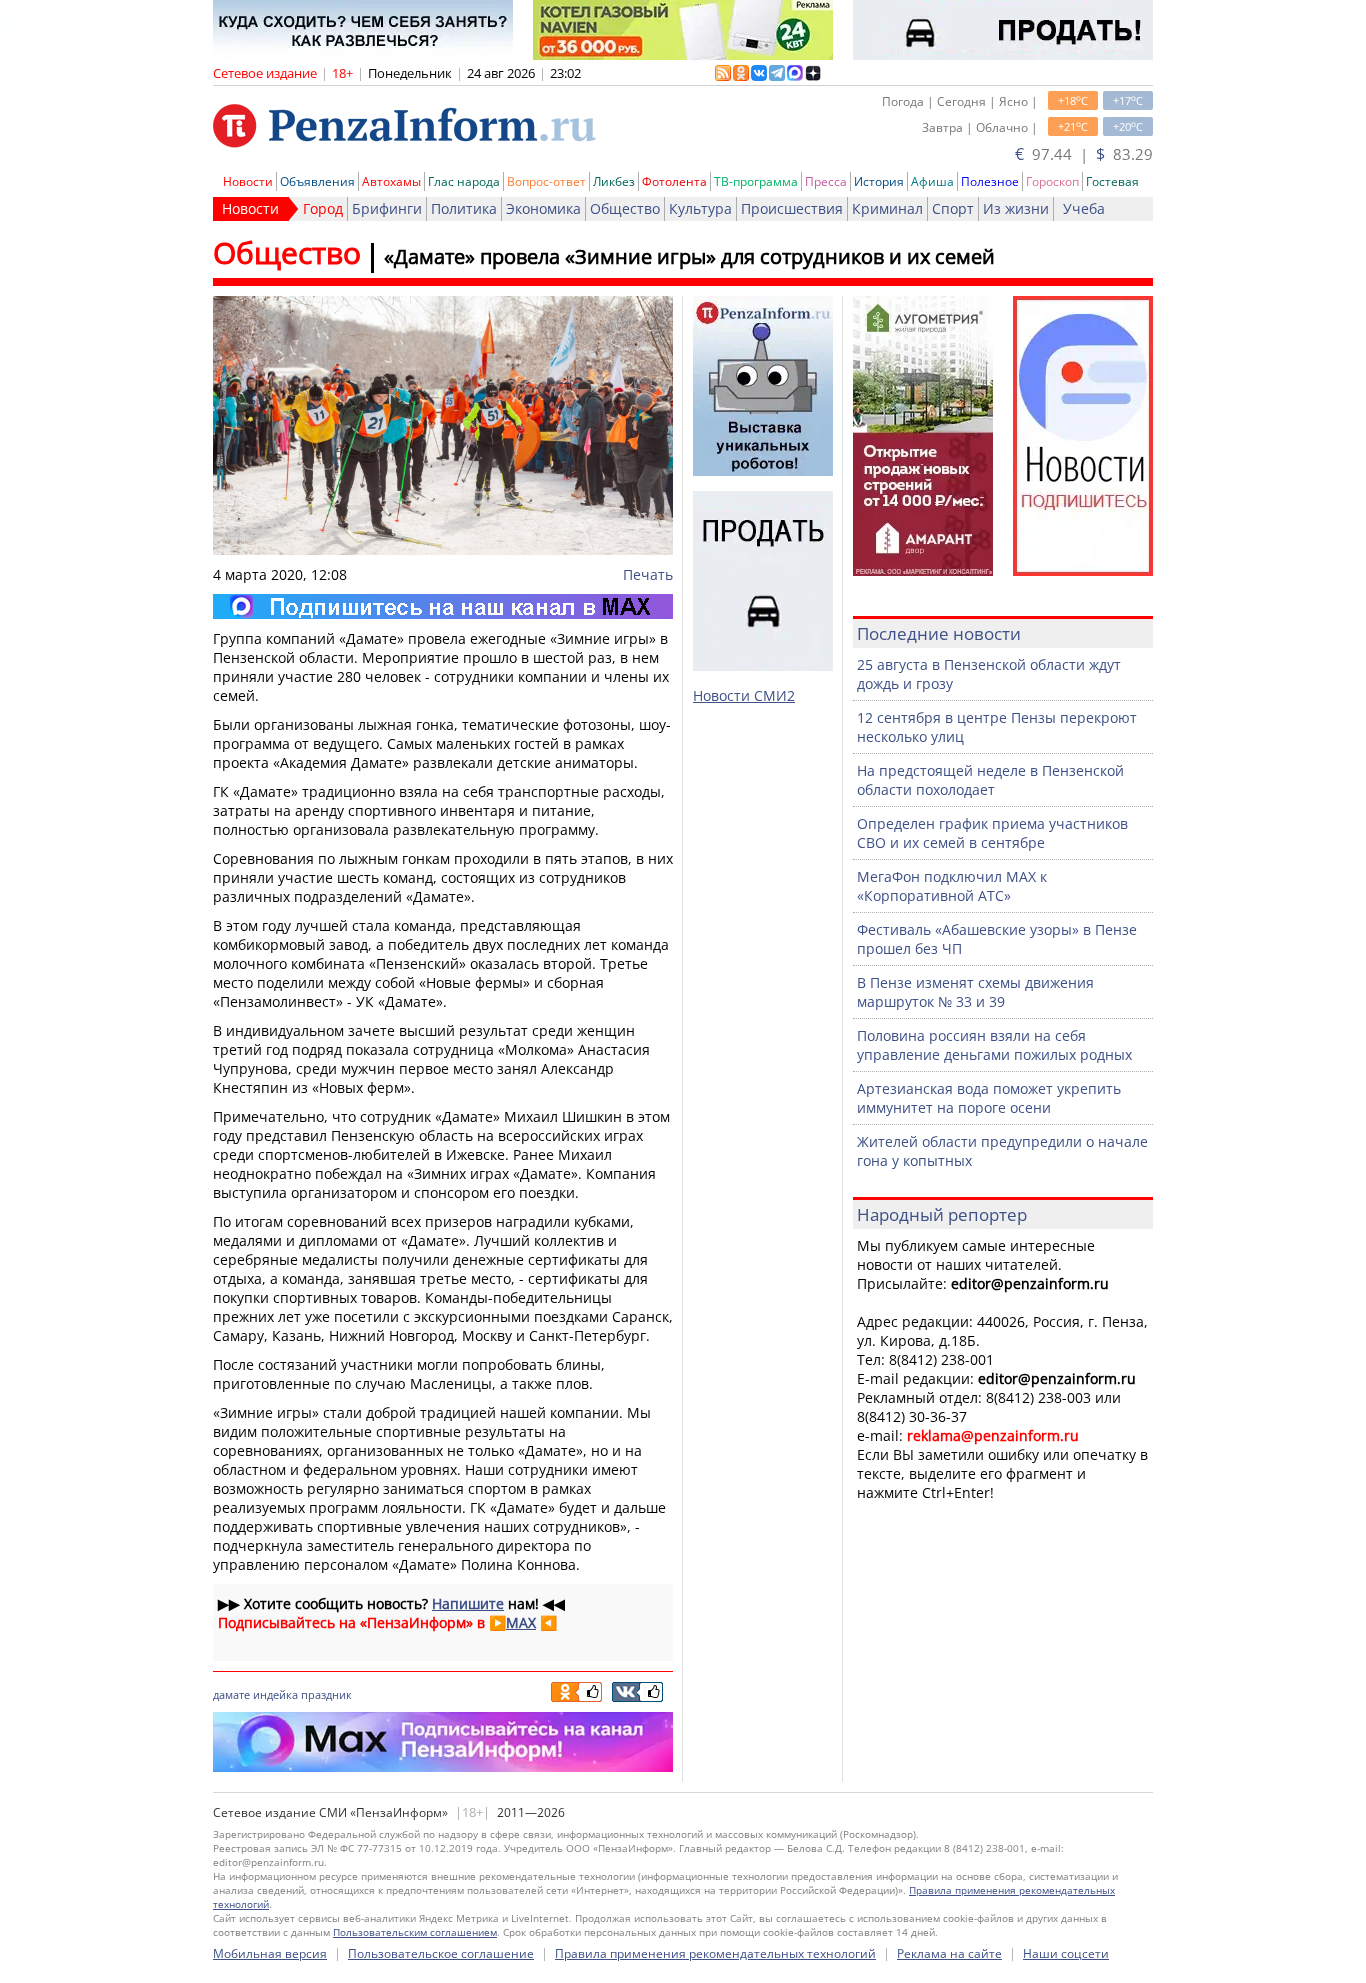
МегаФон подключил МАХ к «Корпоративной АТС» (952, 886)
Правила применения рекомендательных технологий (715, 1953)
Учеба (1084, 208)
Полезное (990, 181)
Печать (648, 574)
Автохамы (391, 181)
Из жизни (1016, 208)
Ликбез (614, 181)
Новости (248, 181)
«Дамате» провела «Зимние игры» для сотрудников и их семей (689, 256)
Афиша (932, 181)
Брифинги (387, 208)
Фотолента (674, 181)
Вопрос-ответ (546, 181)
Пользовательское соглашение (441, 1953)
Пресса (826, 181)
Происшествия (792, 208)
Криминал (887, 208)
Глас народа (464, 181)
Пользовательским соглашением (415, 1932)
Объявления (317, 181)
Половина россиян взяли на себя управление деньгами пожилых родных (994, 1045)
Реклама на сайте (949, 1953)
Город (323, 208)
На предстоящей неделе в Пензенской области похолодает (990, 780)
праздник (326, 1694)
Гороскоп (1052, 181)
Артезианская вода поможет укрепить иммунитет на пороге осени (989, 1098)
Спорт (953, 208)
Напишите (468, 1603)
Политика (464, 208)
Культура (700, 208)
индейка (275, 1694)
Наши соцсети (1066, 1953)
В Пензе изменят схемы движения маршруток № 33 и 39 (975, 992)
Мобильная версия (270, 1953)
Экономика (543, 208)
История (879, 181)
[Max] (443, 606)
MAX (521, 1622)
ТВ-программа (756, 181)
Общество (625, 208)
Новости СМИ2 (744, 695)
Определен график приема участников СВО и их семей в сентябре (992, 833)
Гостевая (1112, 181)
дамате (231, 1694)
